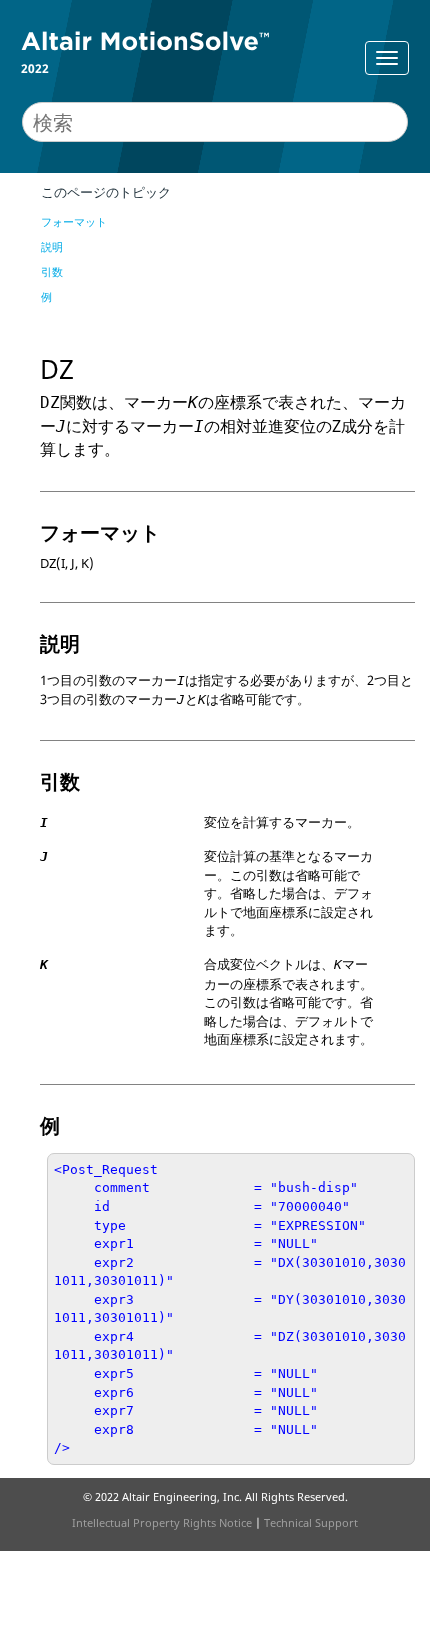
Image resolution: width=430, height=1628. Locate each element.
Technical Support (311, 1522)
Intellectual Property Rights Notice (162, 1522)
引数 (52, 271)
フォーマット (74, 221)
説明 (52, 246)
